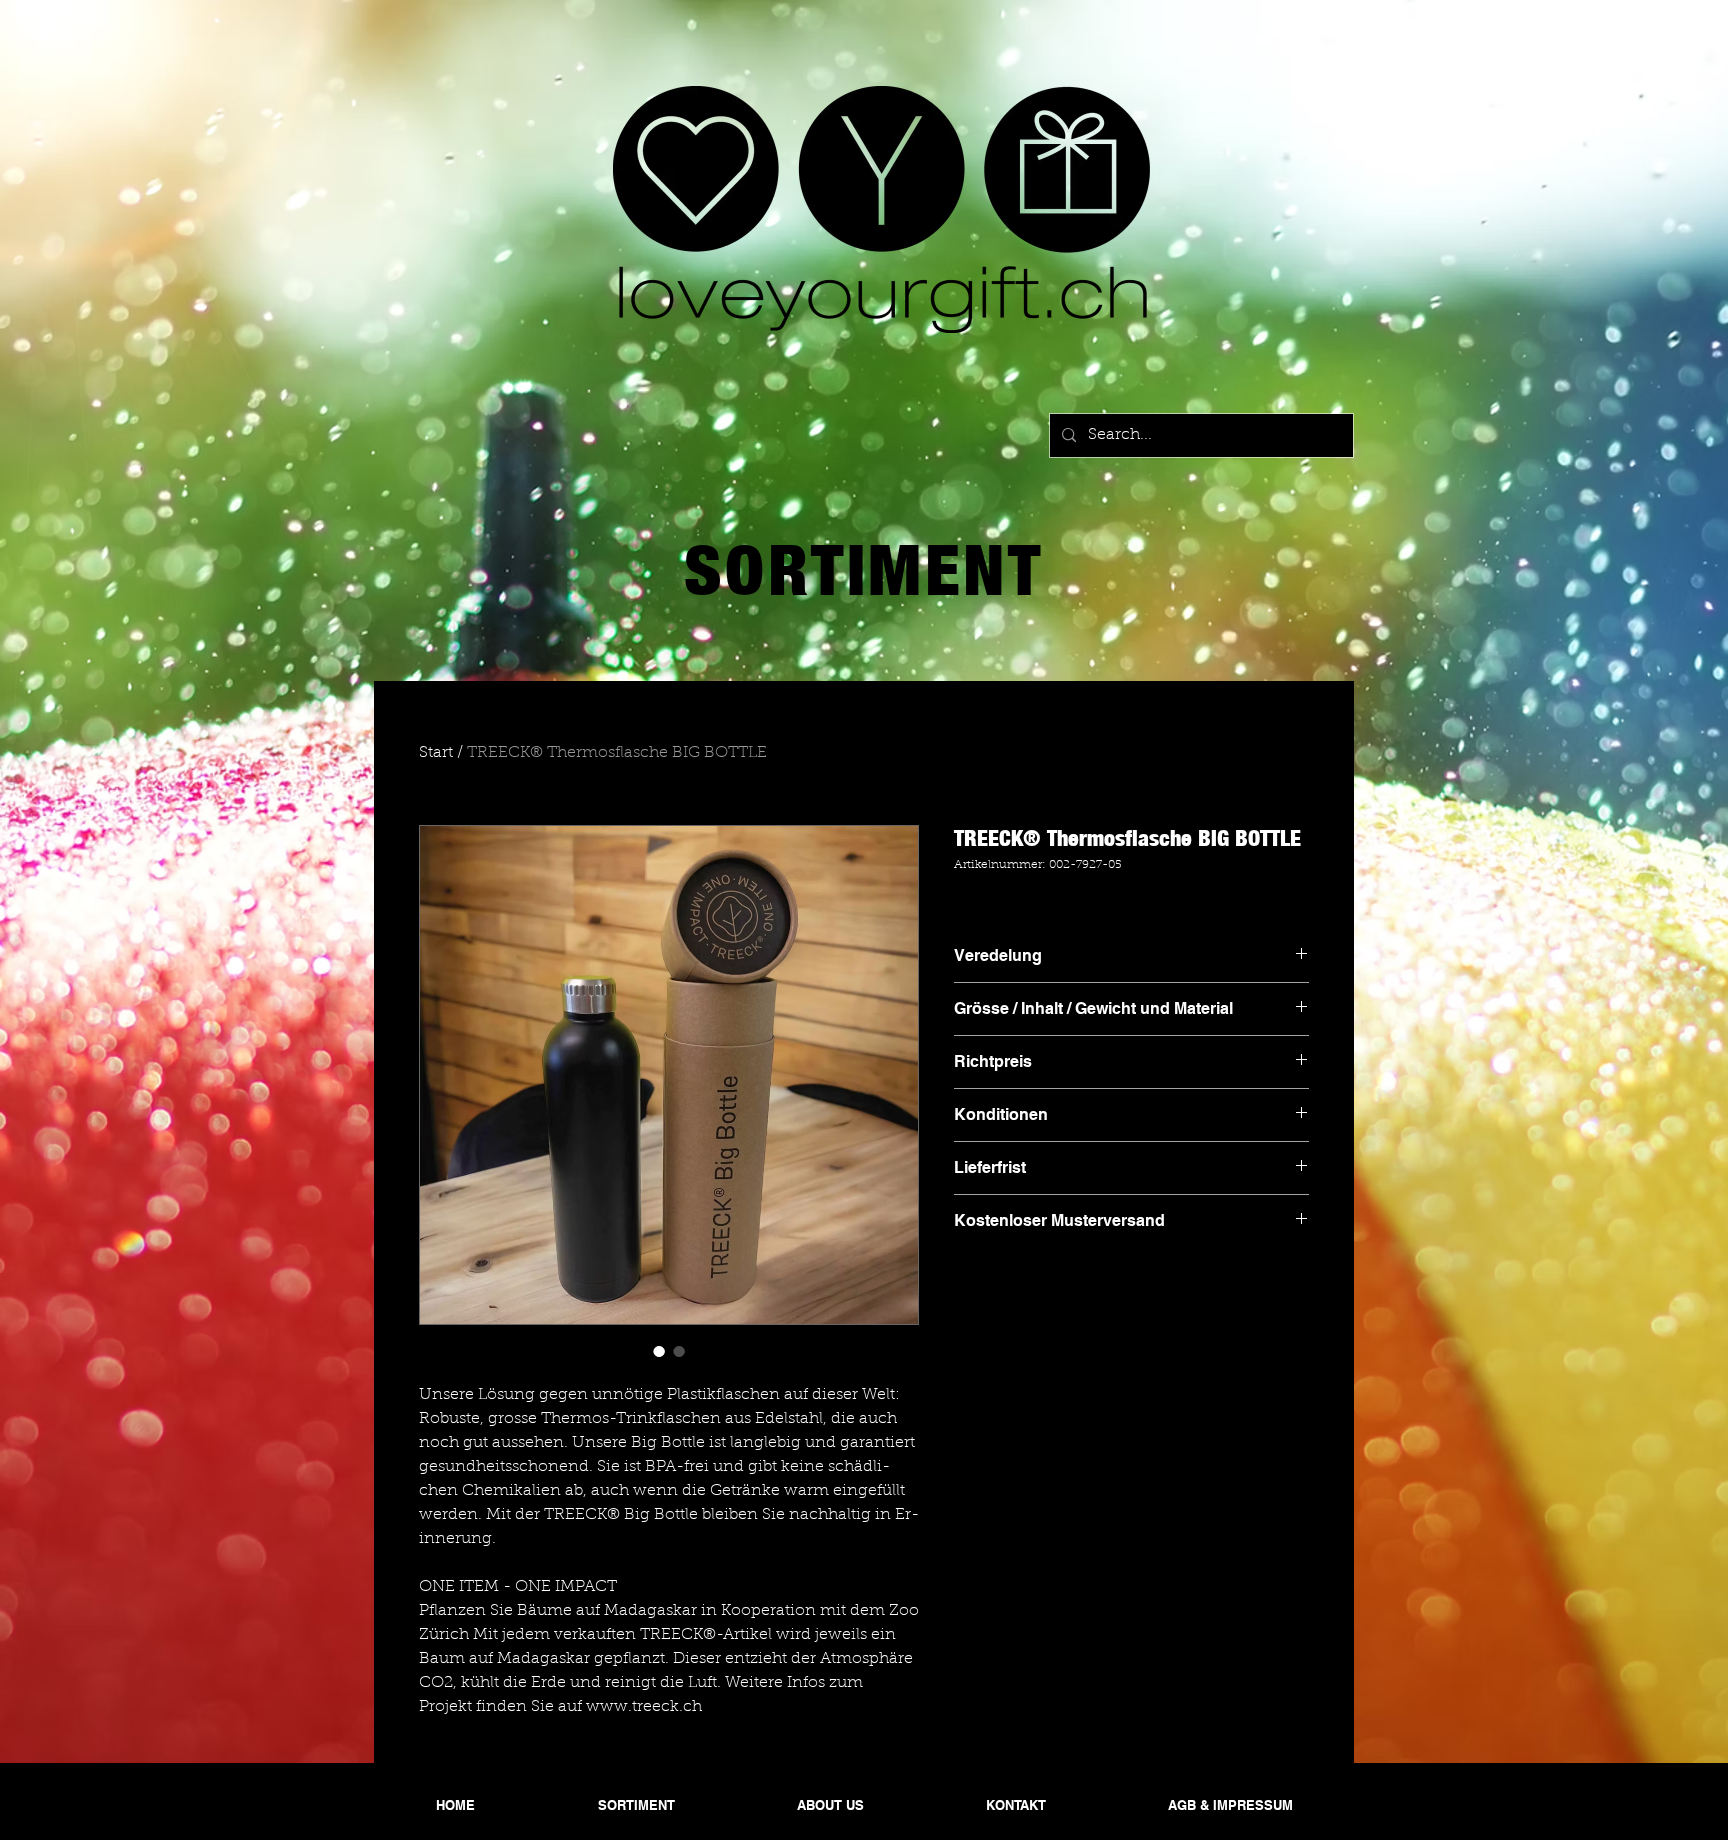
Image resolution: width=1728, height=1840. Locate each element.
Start (436, 753)
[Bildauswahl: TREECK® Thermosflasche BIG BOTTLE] (659, 1351)
